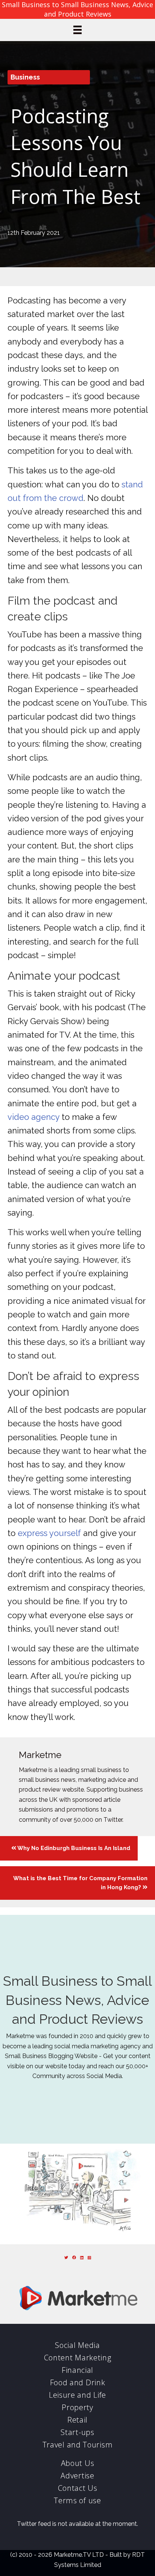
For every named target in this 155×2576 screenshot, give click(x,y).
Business (25, 77)
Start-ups (77, 2432)
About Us (78, 2463)
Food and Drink (78, 2382)
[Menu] (77, 30)
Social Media (77, 2345)
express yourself (49, 1533)
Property (77, 2407)
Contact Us (78, 2488)
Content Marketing (78, 2358)
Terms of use (77, 2500)
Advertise (77, 2476)
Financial (77, 2370)
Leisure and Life (77, 2395)
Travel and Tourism (78, 2445)
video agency (33, 1117)
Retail (77, 2420)
